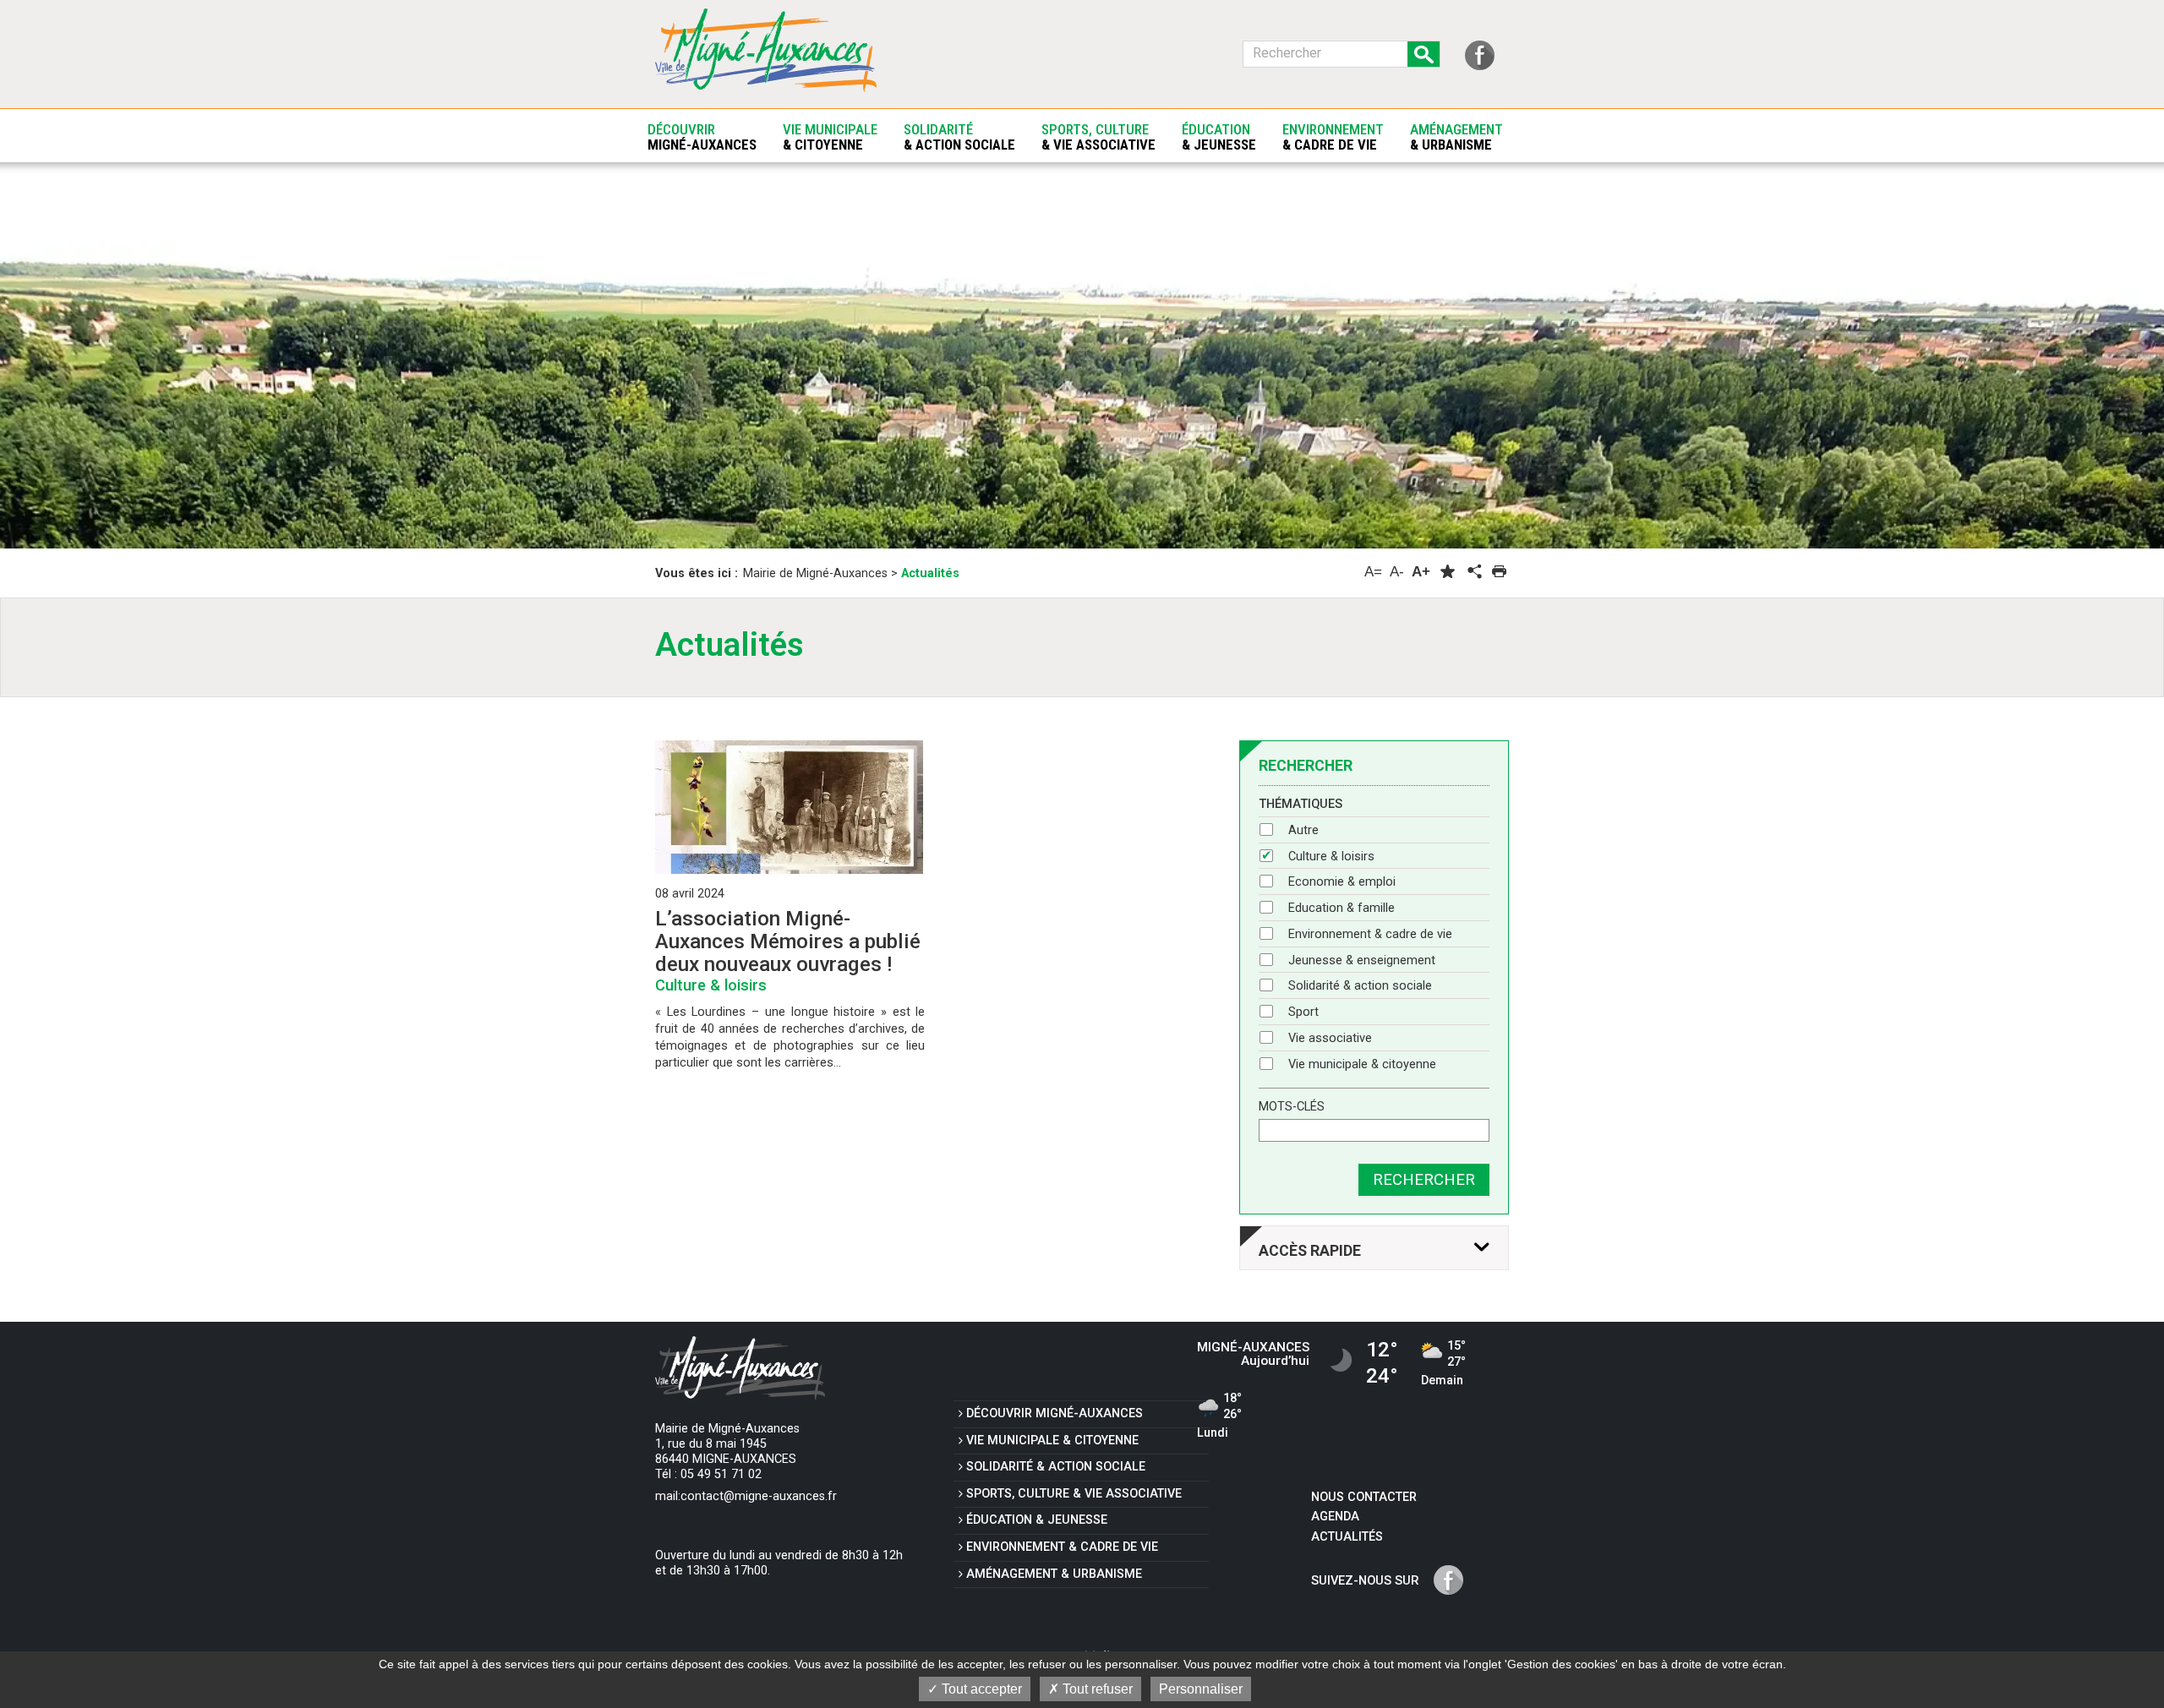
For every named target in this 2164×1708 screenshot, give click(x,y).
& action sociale (1056, 1467)
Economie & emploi (1342, 882)
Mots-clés (1292, 1107)
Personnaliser (1201, 1689)
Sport (1303, 1012)
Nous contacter (1364, 1497)
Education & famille (1342, 908)
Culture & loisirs (1331, 857)
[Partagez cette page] (1473, 572)
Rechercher (1424, 1180)
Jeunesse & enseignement (1362, 960)
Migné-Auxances (1055, 1413)
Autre (1303, 830)
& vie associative (1074, 1494)
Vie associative (1330, 1038)
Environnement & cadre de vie (1370, 934)
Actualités (1347, 1537)
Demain (1443, 1364)
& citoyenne (1052, 1441)
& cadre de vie (1062, 1547)
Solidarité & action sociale (1360, 986)
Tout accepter (980, 1689)
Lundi (1219, 1416)
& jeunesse (1037, 1520)
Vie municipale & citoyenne (1362, 1064)
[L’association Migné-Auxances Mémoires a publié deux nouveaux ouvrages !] (789, 807)
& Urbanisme (1054, 1574)
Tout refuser (1096, 1689)
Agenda (1335, 1517)
